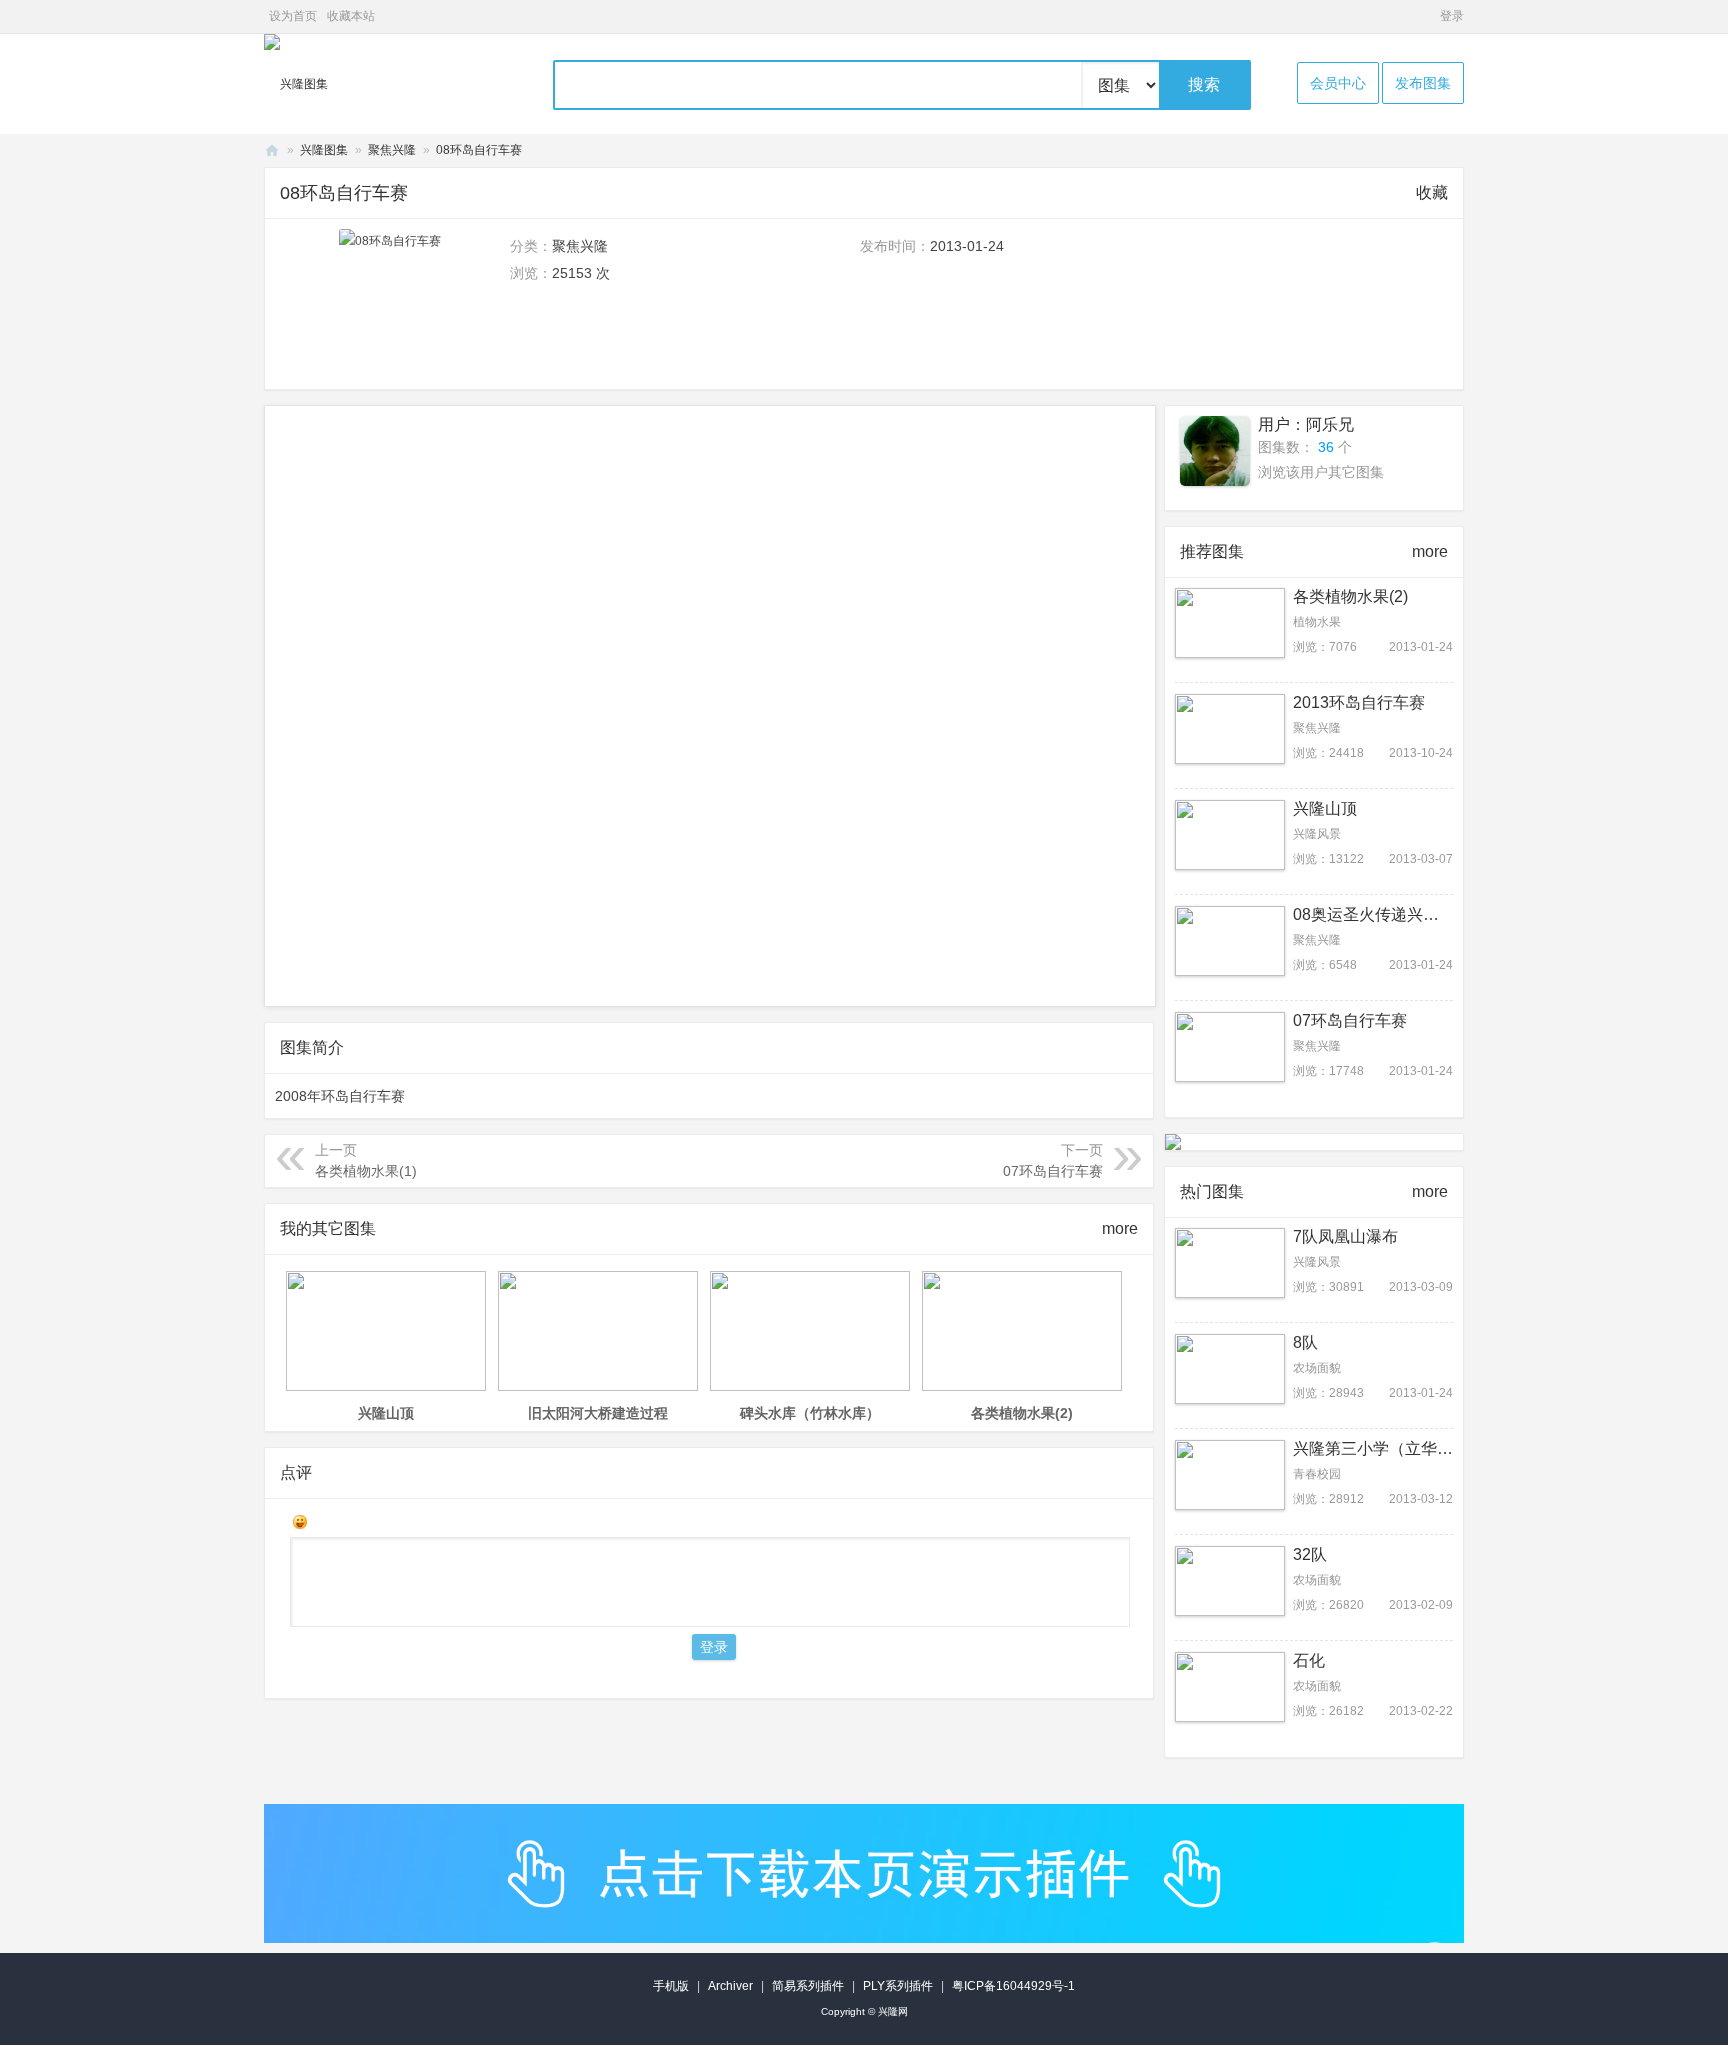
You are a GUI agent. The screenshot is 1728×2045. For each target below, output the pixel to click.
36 (1326, 447)
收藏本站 (351, 16)
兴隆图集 (324, 150)
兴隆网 (272, 150)
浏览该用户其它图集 (1321, 472)
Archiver (730, 1986)
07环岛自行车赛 (1053, 1171)
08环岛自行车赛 (479, 150)
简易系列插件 (808, 1986)
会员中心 (1338, 83)
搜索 (1204, 84)
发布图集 (1423, 83)
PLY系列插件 (898, 1986)
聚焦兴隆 (392, 150)
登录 (1452, 16)
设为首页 (293, 16)
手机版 (671, 1986)
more (1120, 1228)
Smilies (300, 1522)
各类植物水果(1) (366, 1171)
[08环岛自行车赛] (390, 241)
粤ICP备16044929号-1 (1013, 1986)
